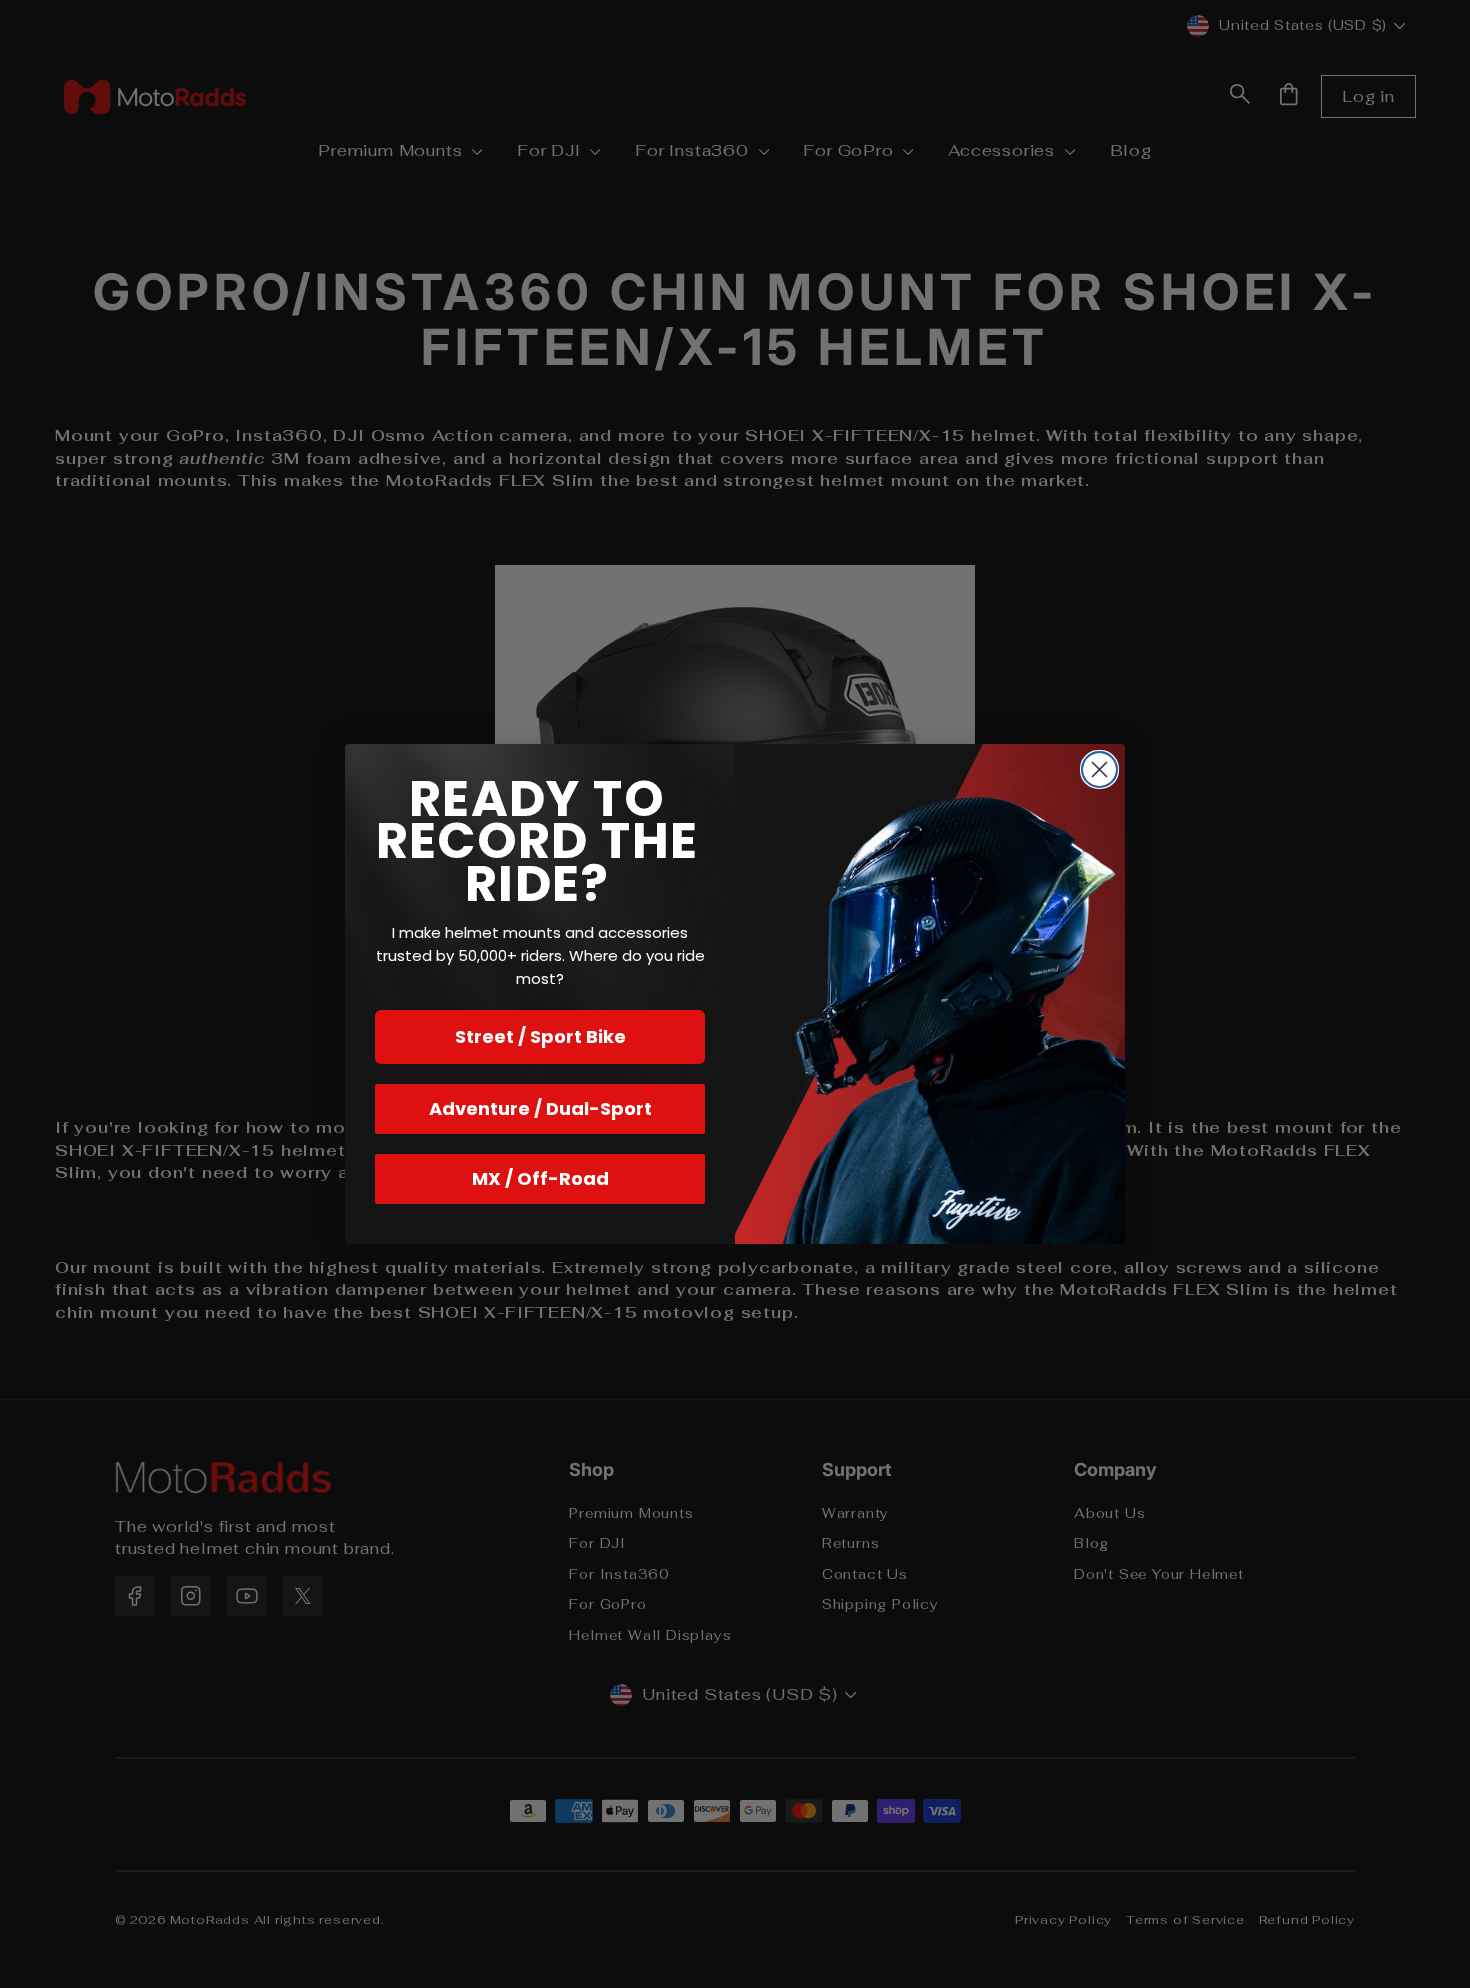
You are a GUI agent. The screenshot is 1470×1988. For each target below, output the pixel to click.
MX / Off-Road (540, 1178)
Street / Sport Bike (540, 1036)
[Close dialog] (1099, 769)
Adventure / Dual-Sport (540, 1108)
